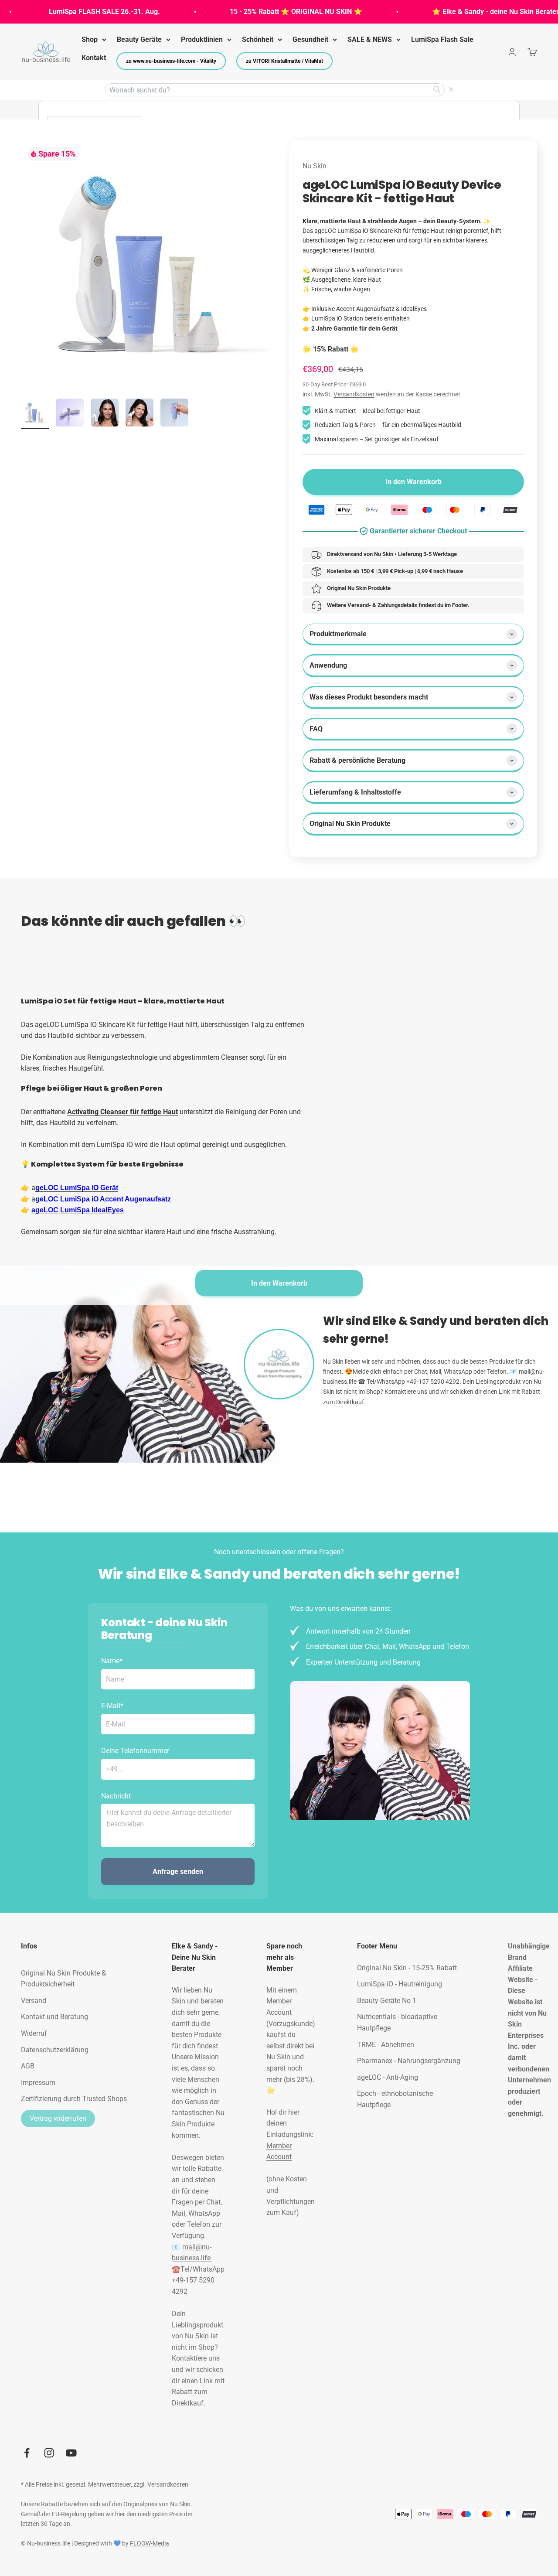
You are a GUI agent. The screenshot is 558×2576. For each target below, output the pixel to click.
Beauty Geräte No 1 (387, 2001)
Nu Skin (315, 166)
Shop (90, 39)
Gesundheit (310, 39)
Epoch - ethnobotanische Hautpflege (395, 2099)
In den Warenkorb (279, 1283)
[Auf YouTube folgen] (71, 2453)
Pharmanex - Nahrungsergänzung (409, 2061)
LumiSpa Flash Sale (442, 39)
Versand (34, 2001)
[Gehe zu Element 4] (139, 414)
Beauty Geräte (139, 39)
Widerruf (34, 2033)
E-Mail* (112, 1706)
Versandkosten (354, 394)
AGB (28, 2066)
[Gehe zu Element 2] (70, 414)
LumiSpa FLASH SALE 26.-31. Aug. (79, 12)
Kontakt (94, 58)
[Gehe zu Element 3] (105, 414)
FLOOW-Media (150, 2543)
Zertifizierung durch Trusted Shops (74, 2099)
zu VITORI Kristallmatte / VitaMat (284, 61)
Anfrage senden (178, 1871)
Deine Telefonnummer (135, 1751)
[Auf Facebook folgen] (27, 2453)
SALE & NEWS (370, 39)
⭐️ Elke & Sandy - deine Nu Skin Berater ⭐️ (475, 12)
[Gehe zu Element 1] (35, 414)
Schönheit (258, 39)
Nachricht (116, 1796)
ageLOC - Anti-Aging (388, 2077)
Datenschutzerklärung (55, 2050)
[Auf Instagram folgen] (49, 2453)
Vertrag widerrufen (58, 2118)
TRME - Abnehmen (386, 2045)
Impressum (38, 2083)
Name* (112, 1661)
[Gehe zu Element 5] (174, 414)
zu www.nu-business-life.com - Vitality (171, 61)
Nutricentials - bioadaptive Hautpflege (397, 2022)
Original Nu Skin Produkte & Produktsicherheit (63, 1979)
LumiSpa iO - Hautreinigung (400, 1984)
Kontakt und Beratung (54, 2017)
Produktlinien (202, 39)
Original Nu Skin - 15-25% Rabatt (407, 1968)
